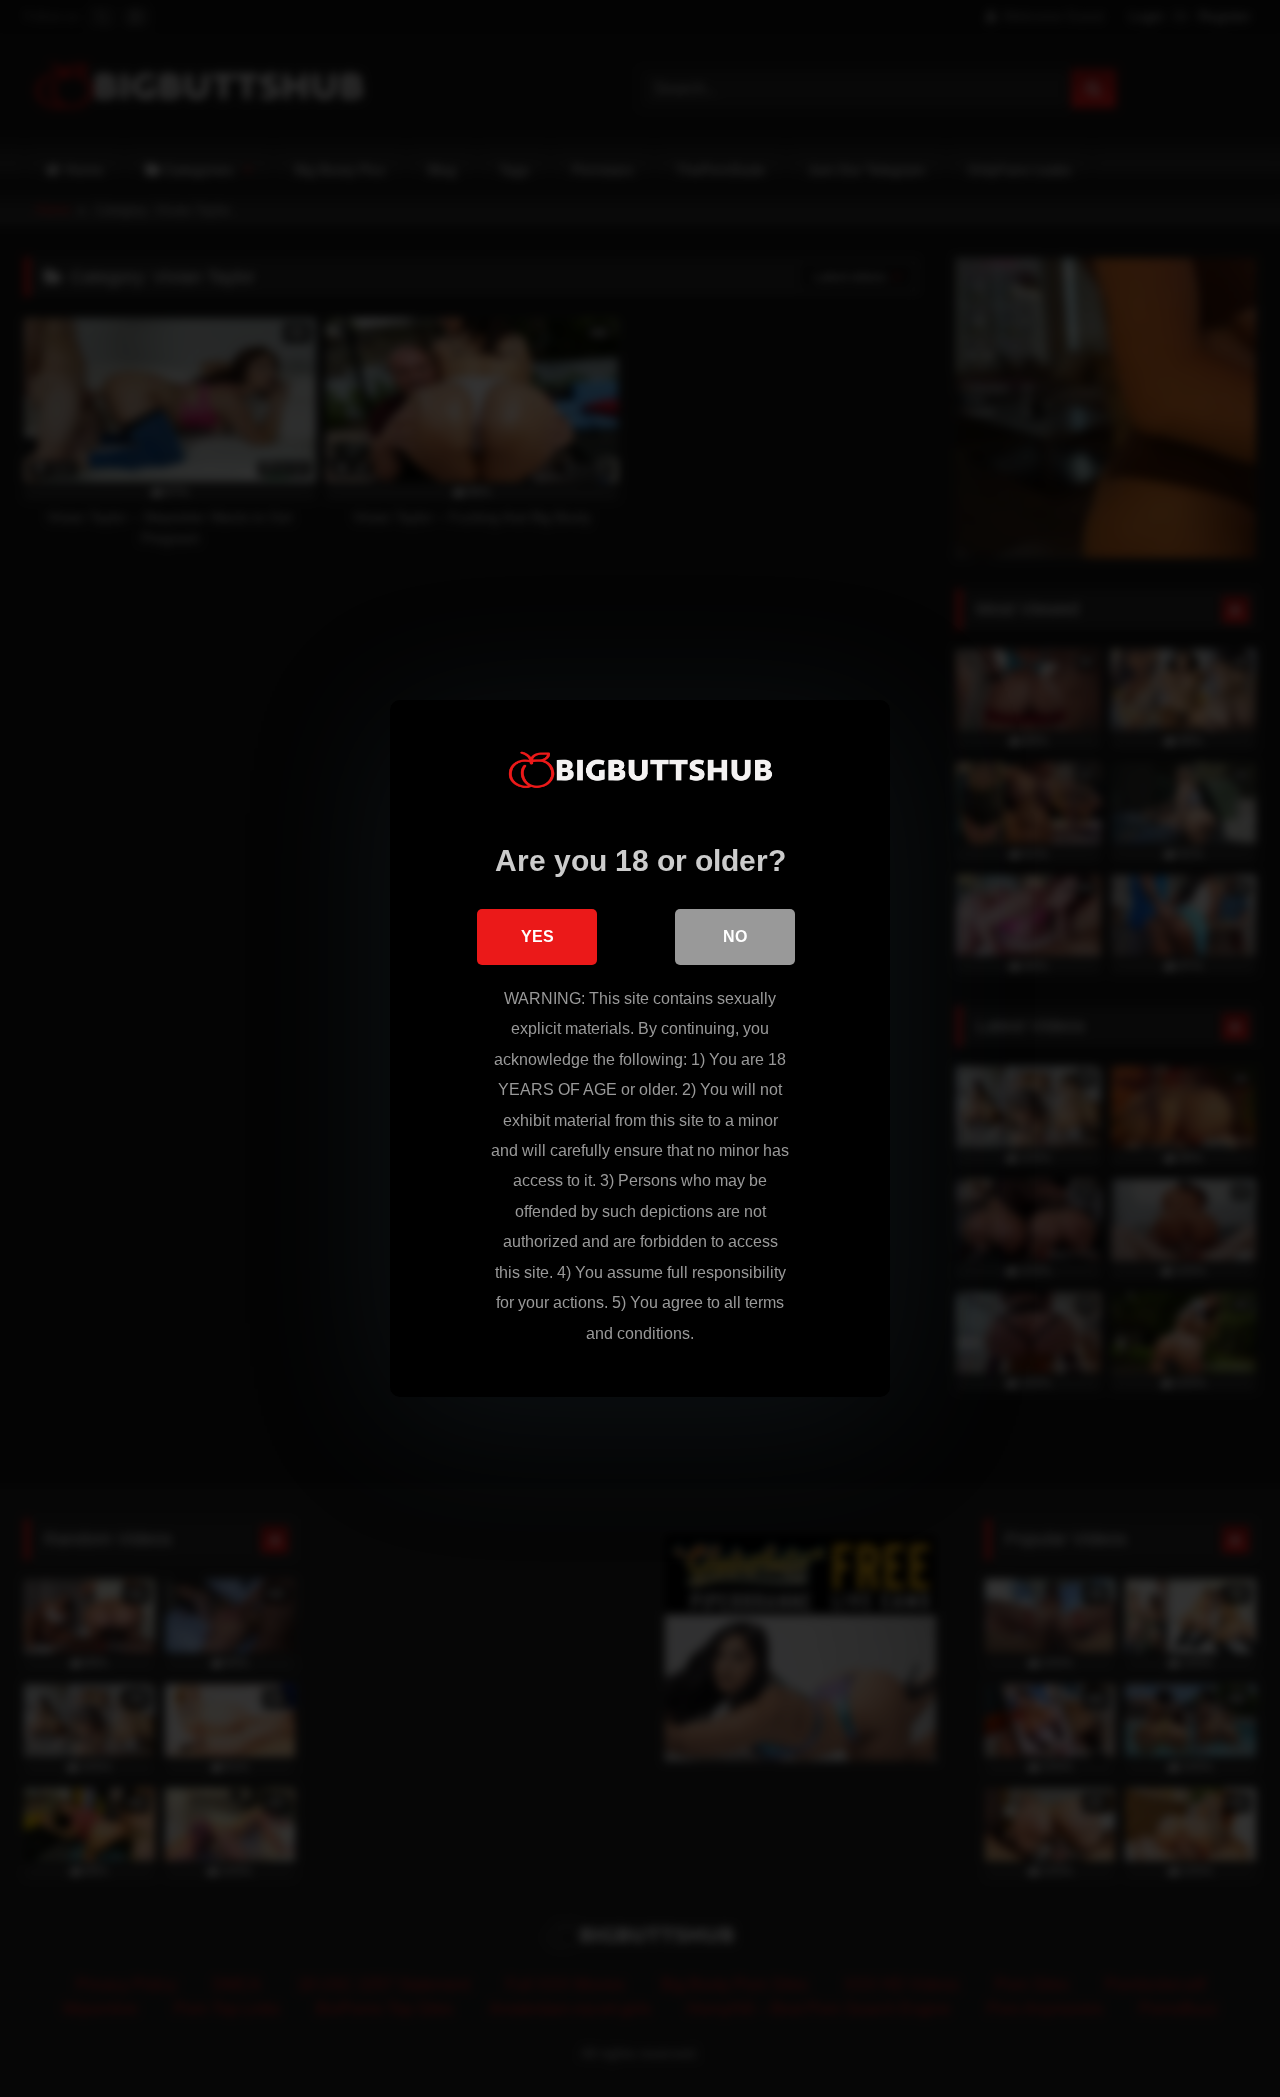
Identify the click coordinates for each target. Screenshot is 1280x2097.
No (735, 936)
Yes (537, 936)
